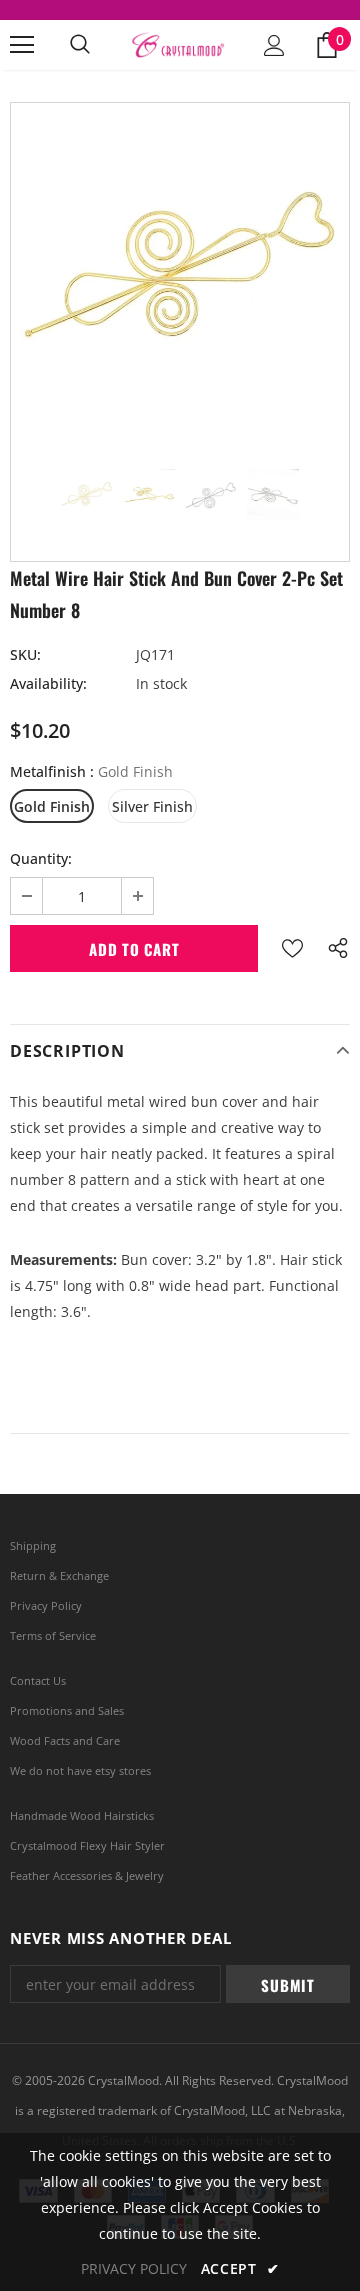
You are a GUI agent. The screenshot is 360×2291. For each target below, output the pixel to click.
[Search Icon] (80, 45)
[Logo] (177, 45)
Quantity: (41, 858)
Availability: (48, 683)
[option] (180, 272)
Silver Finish (152, 806)
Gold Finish (52, 806)
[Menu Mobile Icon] (22, 45)
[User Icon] (274, 45)
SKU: (25, 654)
